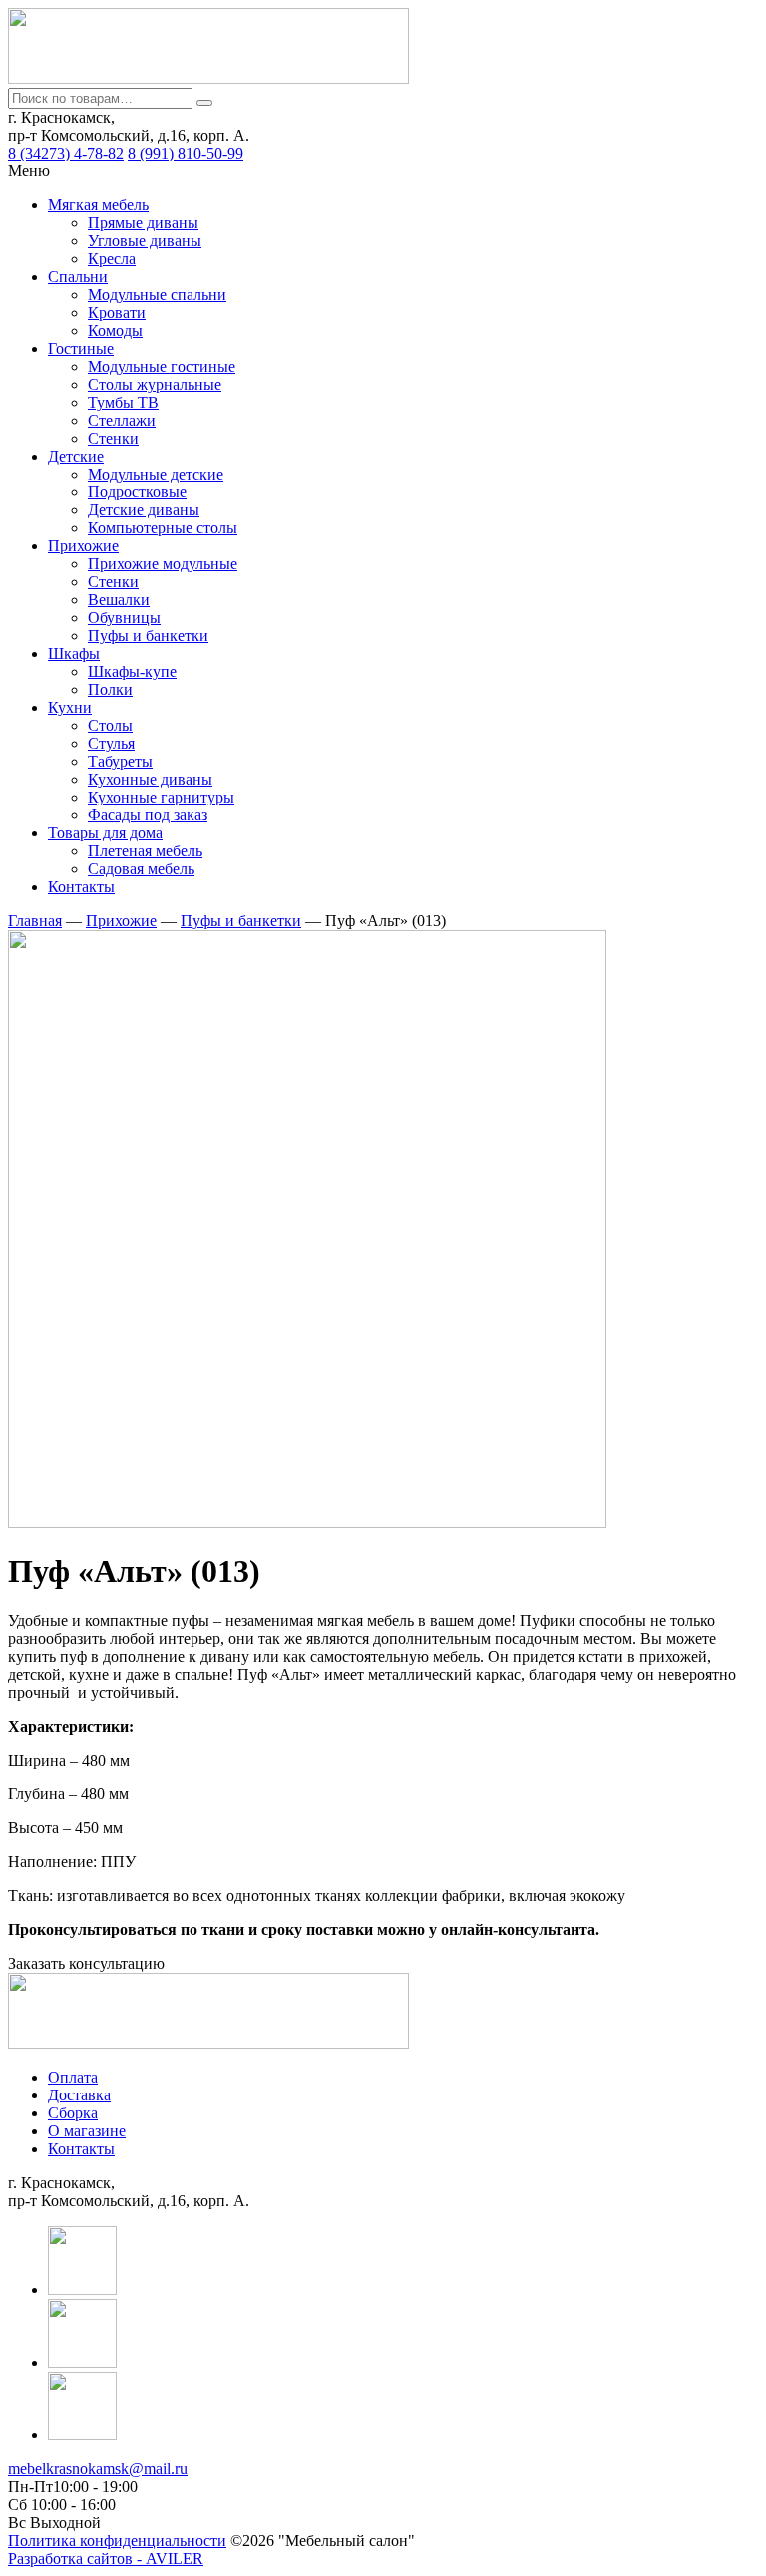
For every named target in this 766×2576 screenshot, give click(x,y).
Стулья (111, 743)
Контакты (81, 887)
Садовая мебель (141, 869)
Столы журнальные (155, 384)
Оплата (73, 2077)
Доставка (79, 2095)
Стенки (113, 438)
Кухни (70, 707)
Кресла (112, 259)
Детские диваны (144, 510)
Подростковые (137, 492)
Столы (110, 725)
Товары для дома (105, 833)
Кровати (117, 313)
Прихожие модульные (163, 564)
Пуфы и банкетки (148, 636)
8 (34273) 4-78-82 (66, 153)
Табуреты (120, 761)
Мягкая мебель (98, 205)
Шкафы (74, 653)
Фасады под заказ (148, 815)
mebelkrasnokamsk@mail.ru (98, 2469)
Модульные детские (156, 474)
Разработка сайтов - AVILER (106, 2559)
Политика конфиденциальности (117, 2541)
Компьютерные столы (163, 528)
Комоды (115, 330)
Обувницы (124, 618)
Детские (76, 456)
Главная (35, 921)
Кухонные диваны (150, 779)
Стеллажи (122, 420)
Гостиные (81, 348)
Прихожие (83, 546)
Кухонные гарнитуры (161, 797)
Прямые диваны (143, 223)
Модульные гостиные (162, 366)
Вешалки (119, 600)
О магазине (87, 2131)
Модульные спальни (157, 295)
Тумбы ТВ (123, 402)
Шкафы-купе (132, 671)
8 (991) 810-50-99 (186, 153)
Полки (110, 689)
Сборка (73, 2113)
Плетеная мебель (145, 851)
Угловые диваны (145, 241)
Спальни (78, 277)
